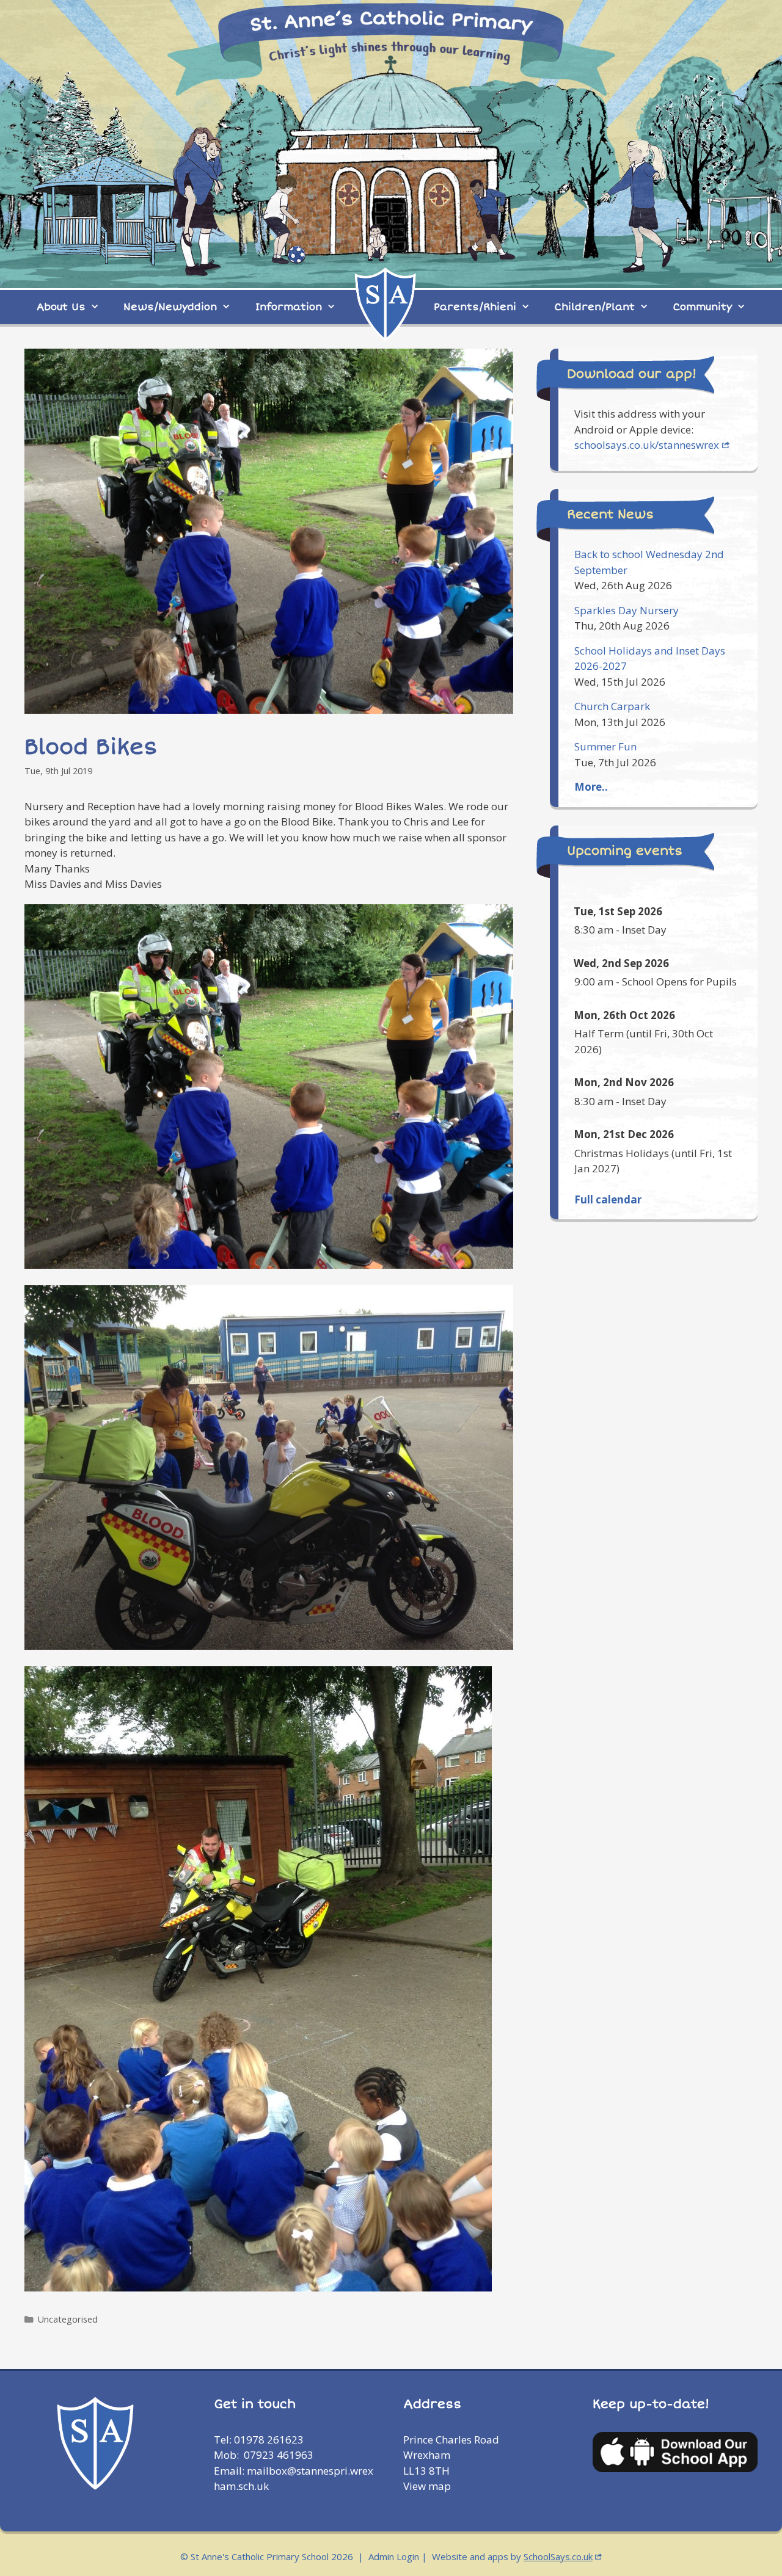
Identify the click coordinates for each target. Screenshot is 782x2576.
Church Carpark (612, 706)
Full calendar (608, 1199)
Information (289, 307)
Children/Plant (595, 307)
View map (427, 2486)
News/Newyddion (170, 307)
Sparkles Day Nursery (627, 610)
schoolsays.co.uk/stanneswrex (647, 445)
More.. (591, 787)
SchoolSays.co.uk (558, 2556)
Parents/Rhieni (475, 307)
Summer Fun (605, 746)
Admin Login (394, 2556)
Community (703, 307)
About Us (61, 307)
